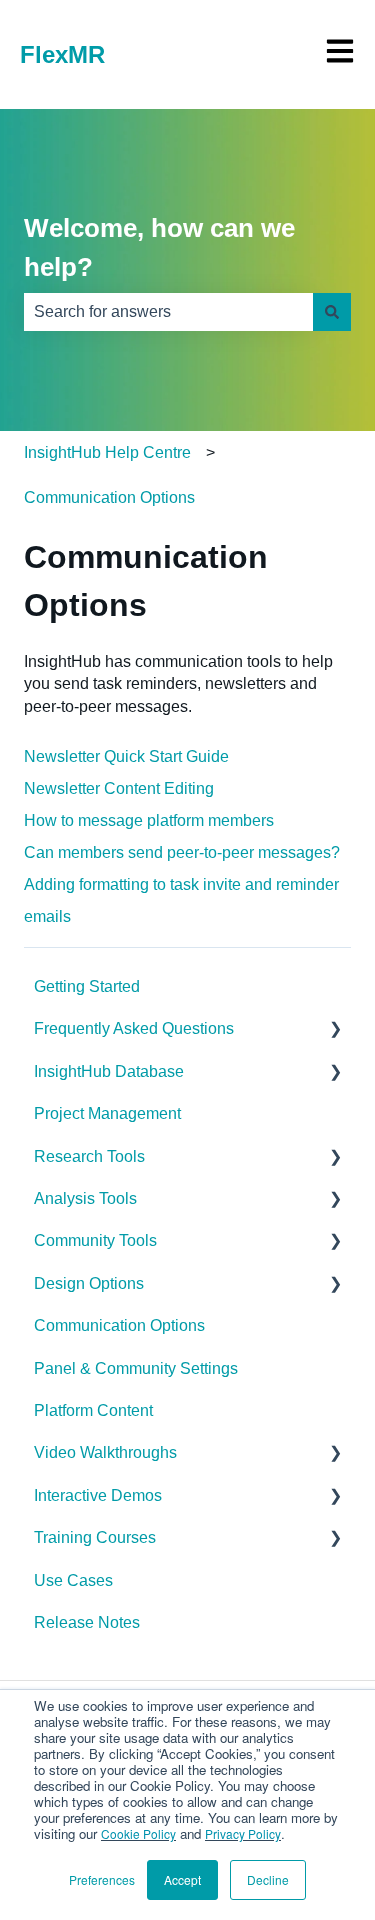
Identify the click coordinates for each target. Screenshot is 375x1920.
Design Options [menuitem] (89, 1283)
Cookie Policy (138, 1833)
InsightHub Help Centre (107, 452)
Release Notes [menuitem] (87, 1622)
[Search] (332, 312)
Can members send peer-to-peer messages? (182, 852)
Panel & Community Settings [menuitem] (136, 1368)
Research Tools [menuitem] (89, 1156)
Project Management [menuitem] (107, 1113)
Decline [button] (268, 1879)
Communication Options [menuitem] (119, 1325)
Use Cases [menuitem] (73, 1580)
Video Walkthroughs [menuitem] (105, 1452)
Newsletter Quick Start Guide (126, 756)
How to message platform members (149, 820)
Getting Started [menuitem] (87, 986)
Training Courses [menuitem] (95, 1537)
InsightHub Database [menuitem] (109, 1071)
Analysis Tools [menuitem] (85, 1198)
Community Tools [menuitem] (95, 1240)
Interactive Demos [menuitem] (98, 1495)
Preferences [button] (102, 1879)
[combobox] (168, 312)
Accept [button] (182, 1879)
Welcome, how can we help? (159, 247)
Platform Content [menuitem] (93, 1410)
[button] (335, 1030)
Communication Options (109, 497)
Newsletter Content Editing (119, 788)
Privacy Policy (243, 1833)
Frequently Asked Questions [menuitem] (134, 1028)
